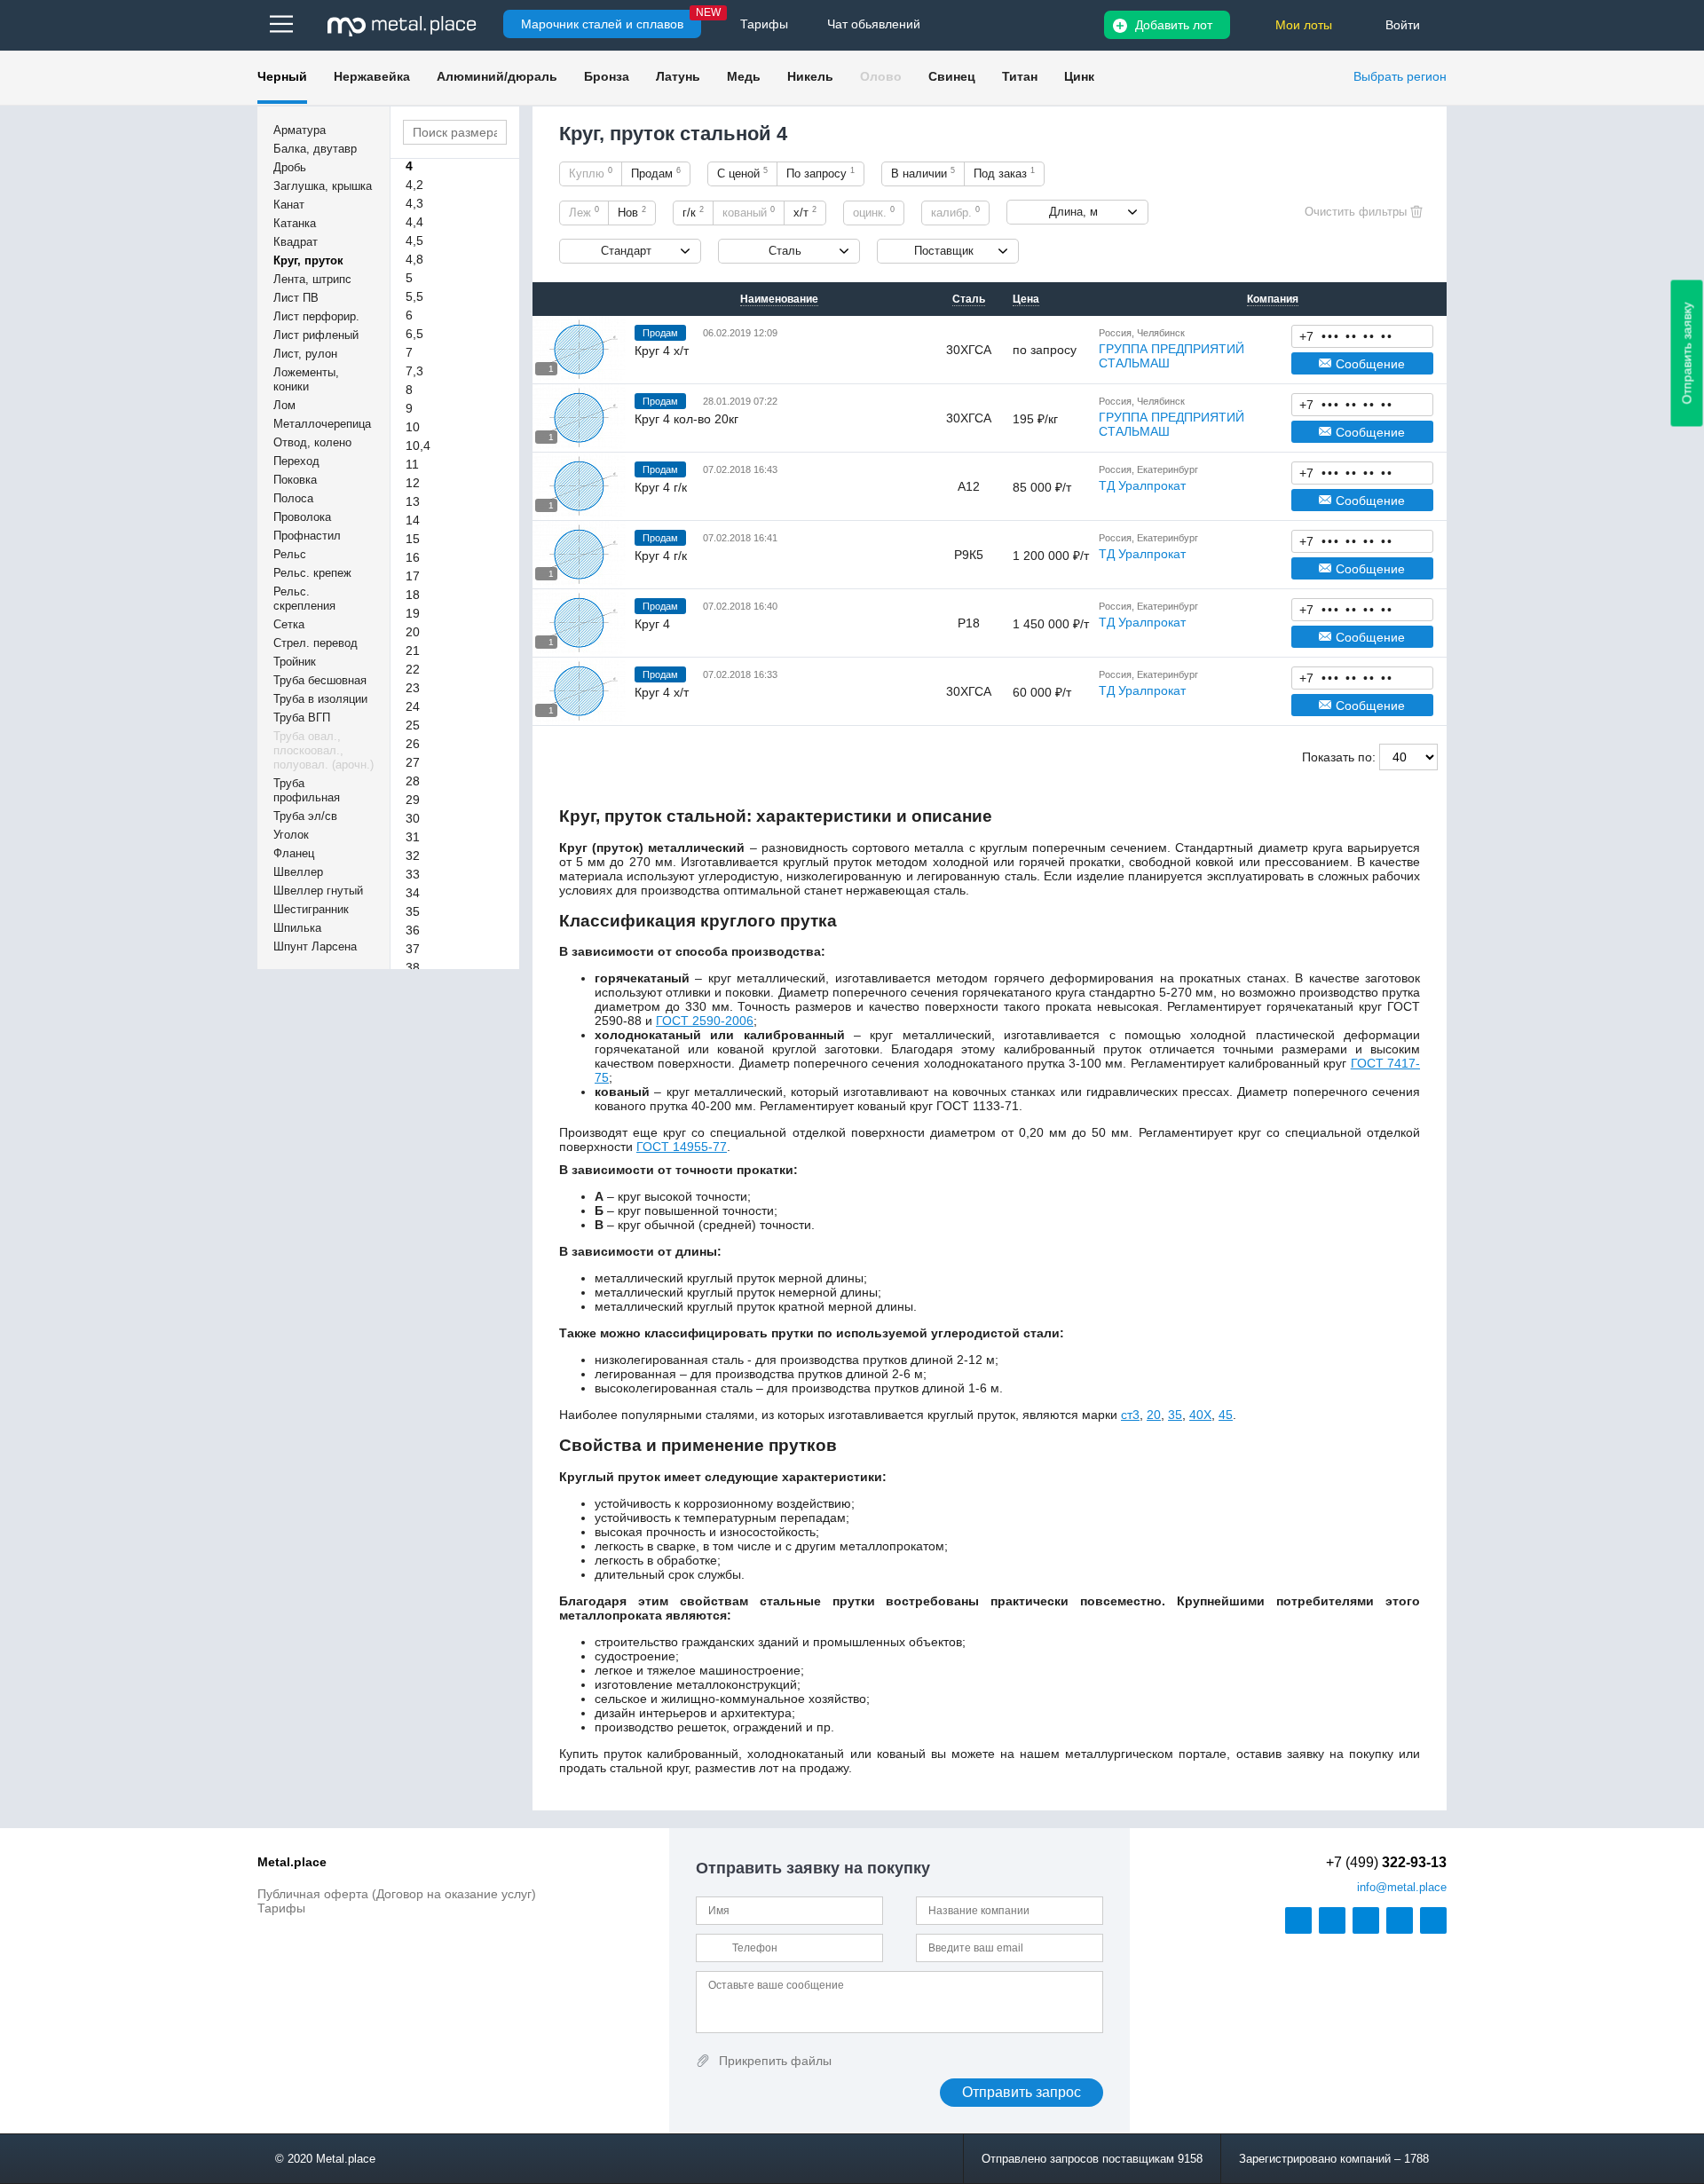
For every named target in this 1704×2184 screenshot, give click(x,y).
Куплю (591, 173)
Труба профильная (307, 790)
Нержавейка (372, 76)
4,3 (414, 203)
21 (413, 650)
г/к (693, 212)
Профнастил (307, 536)
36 (413, 930)
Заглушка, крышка (323, 186)
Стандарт (626, 251)
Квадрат (296, 242)
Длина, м (1073, 212)
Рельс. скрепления (304, 599)
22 (413, 669)
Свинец (952, 76)
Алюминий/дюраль (497, 76)
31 (413, 837)
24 (413, 706)
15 (413, 539)
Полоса (293, 498)
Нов (632, 212)
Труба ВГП (302, 717)
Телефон (1362, 335)
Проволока (302, 517)
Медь (744, 76)
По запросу (820, 173)
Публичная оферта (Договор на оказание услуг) (397, 1894)
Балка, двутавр (315, 149)
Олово (881, 76)
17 (413, 576)
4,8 (414, 259)
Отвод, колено (312, 442)
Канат (289, 205)
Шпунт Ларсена (315, 946)
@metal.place (1402, 1887)
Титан (1020, 76)
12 (413, 483)
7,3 (414, 371)
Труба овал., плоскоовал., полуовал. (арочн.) (323, 750)
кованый (749, 212)
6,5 (414, 334)
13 (413, 501)
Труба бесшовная (320, 680)
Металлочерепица (322, 424)
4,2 (414, 185)
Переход (296, 461)
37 (413, 949)
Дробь (290, 167)
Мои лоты (1304, 25)
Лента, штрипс (312, 279)
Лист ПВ (296, 298)
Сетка (289, 624)
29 (413, 800)
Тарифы (281, 1908)
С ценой (742, 173)
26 (413, 744)
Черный (282, 76)
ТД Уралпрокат (1142, 485)
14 (413, 520)
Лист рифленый (316, 335)
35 (413, 911)
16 (413, 557)
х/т (805, 212)
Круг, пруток (308, 260)
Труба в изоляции (320, 699)
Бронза (607, 76)
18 (413, 595)
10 (413, 427)
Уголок (291, 835)
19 (413, 613)
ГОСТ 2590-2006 (705, 1021)
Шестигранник (311, 909)
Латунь (678, 76)
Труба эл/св (305, 816)
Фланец (294, 853)
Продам (656, 173)
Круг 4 (652, 624)
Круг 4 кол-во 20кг (686, 419)
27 (413, 762)
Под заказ (1004, 173)
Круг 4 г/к (661, 487)
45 (1226, 1415)
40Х (1200, 1415)
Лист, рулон (305, 354)
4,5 (414, 240)
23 (413, 688)
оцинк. (874, 212)
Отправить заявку (1687, 354)
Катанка (295, 223)
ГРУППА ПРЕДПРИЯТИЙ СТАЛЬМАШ (1171, 356)
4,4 (414, 222)
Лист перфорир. (316, 316)
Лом (284, 405)
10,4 (418, 445)
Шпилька (297, 928)
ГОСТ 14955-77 (682, 1147)
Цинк (1079, 76)
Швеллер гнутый (318, 891)
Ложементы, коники (306, 379)
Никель (810, 76)
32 (413, 855)
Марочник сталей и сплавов (602, 24)
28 (413, 781)
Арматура (300, 130)
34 (413, 893)
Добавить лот (1174, 25)
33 (413, 874)
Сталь (785, 251)
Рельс (290, 554)
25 (413, 725)
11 (412, 464)
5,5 (414, 296)
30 (413, 818)
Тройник (295, 662)
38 (413, 967)
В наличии (923, 173)
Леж (584, 212)
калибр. (955, 212)
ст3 (1130, 1415)
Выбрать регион (1400, 76)
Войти (1403, 25)
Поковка (295, 480)
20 (413, 632)
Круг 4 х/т (662, 351)
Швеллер (298, 872)
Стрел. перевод (316, 643)
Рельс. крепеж (312, 573)
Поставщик (944, 251)
